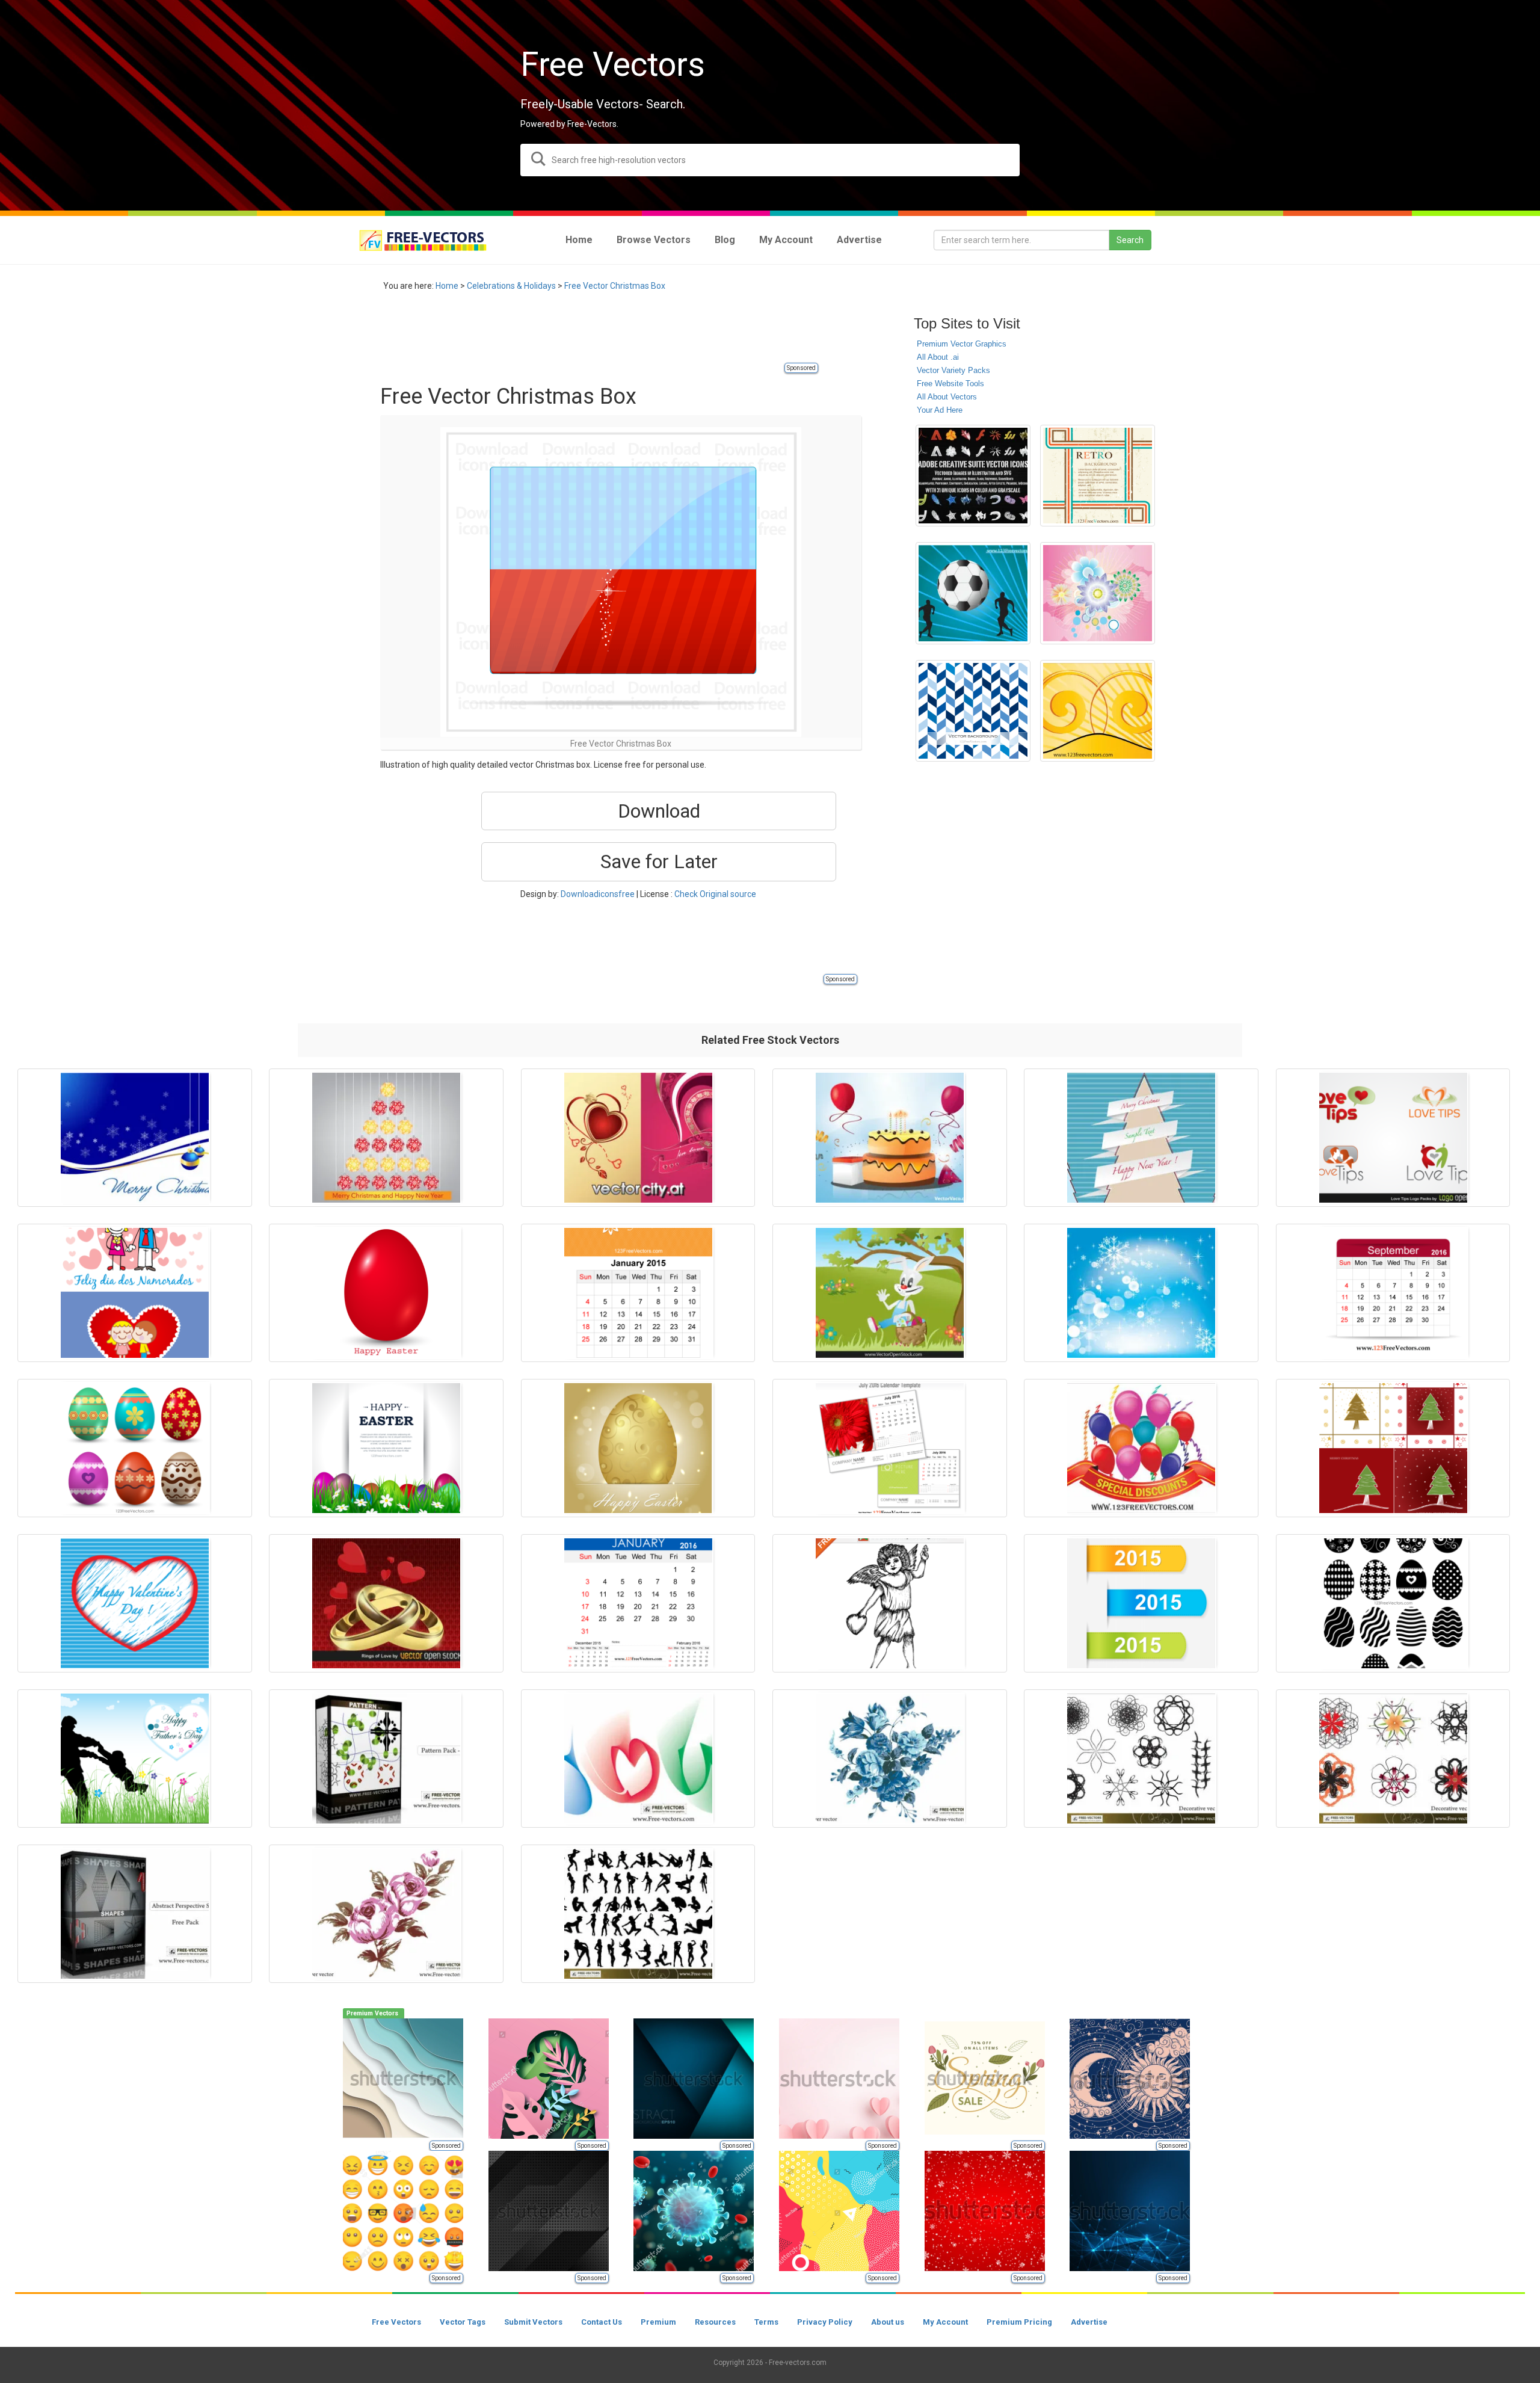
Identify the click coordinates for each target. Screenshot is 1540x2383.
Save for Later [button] (659, 862)
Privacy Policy (825, 2322)
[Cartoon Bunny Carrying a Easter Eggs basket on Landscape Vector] (890, 1293)
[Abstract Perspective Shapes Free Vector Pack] (135, 1914)
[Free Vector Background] (1098, 711)
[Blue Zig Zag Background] (973, 711)
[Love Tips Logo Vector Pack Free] (1393, 1138)
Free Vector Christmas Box (615, 286)
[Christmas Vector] (135, 1138)
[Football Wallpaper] (973, 593)
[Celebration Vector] (1141, 1448)
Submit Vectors (533, 2322)
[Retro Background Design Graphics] (1098, 476)
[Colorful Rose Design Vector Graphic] (1098, 593)
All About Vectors (947, 397)
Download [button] (659, 811)
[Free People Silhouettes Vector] (638, 1914)
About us (888, 2322)
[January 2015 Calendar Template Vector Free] (638, 1293)
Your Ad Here (940, 410)
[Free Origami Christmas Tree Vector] (1141, 1138)
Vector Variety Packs (953, 370)
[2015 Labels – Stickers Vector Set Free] (1141, 1603)
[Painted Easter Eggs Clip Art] (135, 1448)
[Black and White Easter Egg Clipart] (1393, 1603)
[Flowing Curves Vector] (638, 1759)
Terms (766, 2322)
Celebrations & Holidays (511, 286)
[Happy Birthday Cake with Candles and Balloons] (890, 1138)
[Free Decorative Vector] (1141, 1759)
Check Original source (715, 894)
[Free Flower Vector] (386, 1914)
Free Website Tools (950, 384)
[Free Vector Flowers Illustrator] (890, 1759)
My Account (945, 2322)
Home (447, 286)
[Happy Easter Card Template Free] (386, 1448)
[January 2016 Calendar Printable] (638, 1603)
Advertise (1089, 2322)
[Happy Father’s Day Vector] (135, 1759)
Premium (658, 2322)
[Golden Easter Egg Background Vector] (638, 1448)
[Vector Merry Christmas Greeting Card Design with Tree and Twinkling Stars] (1393, 1448)
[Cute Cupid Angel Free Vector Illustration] (890, 1603)
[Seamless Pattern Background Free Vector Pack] (386, 1759)
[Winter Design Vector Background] (1141, 1293)
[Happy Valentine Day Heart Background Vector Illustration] (135, 1603)
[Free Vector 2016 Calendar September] (1393, 1293)
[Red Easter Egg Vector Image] (386, 1293)
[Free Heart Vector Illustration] (638, 1138)
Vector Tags (463, 2322)
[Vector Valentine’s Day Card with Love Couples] (135, 1293)
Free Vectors (396, 2322)
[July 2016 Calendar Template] (890, 1448)
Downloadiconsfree (598, 894)
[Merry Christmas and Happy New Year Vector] (386, 1138)
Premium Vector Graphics (962, 344)
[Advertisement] (599, 334)
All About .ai (938, 357)
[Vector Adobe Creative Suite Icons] (973, 476)
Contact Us (602, 2322)
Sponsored (801, 368)
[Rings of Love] (386, 1603)
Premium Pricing (1019, 2322)
